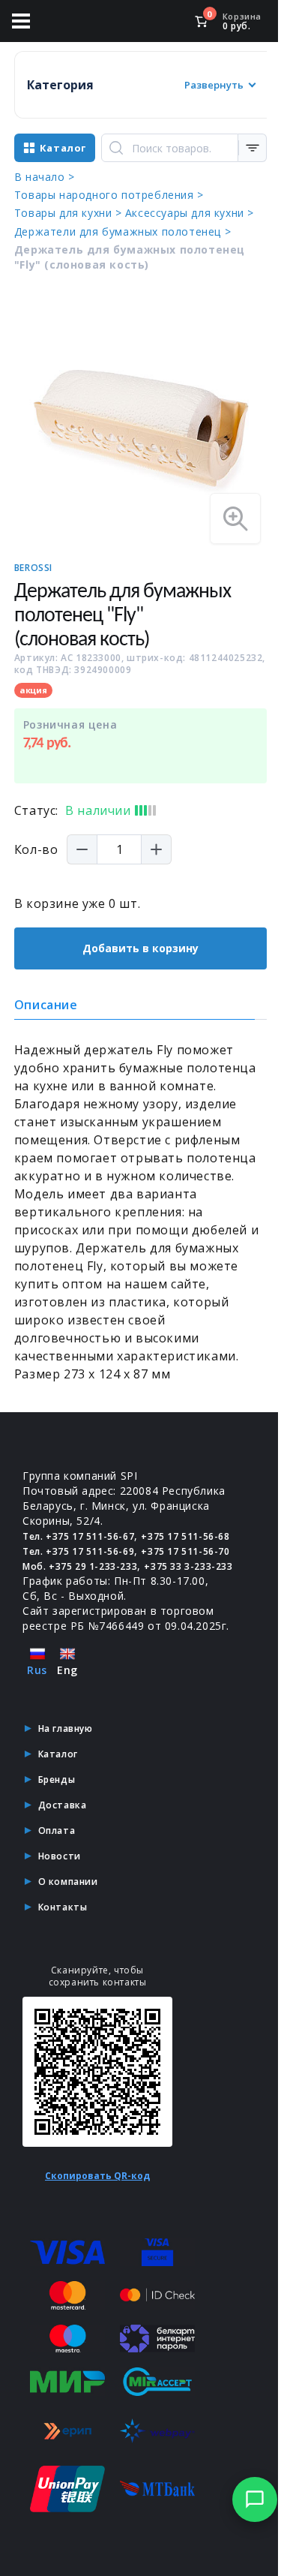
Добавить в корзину (140, 948)
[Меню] (21, 21)
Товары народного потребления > (109, 195)
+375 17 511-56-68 (185, 1536)
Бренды (57, 1779)
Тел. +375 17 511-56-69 (78, 1551)
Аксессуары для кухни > (190, 213)
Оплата (57, 1831)
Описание (46, 1005)
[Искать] (116, 148)
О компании (68, 1882)
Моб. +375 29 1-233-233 (80, 1566)
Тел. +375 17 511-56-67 (78, 1536)
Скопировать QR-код (97, 2176)
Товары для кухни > (68, 213)
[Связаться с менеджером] (255, 2499)
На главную (66, 1728)
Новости (60, 1856)
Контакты (63, 1907)
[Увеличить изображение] (235, 519)
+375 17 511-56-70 (185, 1551)
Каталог (58, 1754)
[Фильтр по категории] (253, 148)
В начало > (45, 177)
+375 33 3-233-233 (188, 1566)
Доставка (63, 1805)
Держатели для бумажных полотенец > (123, 231)
